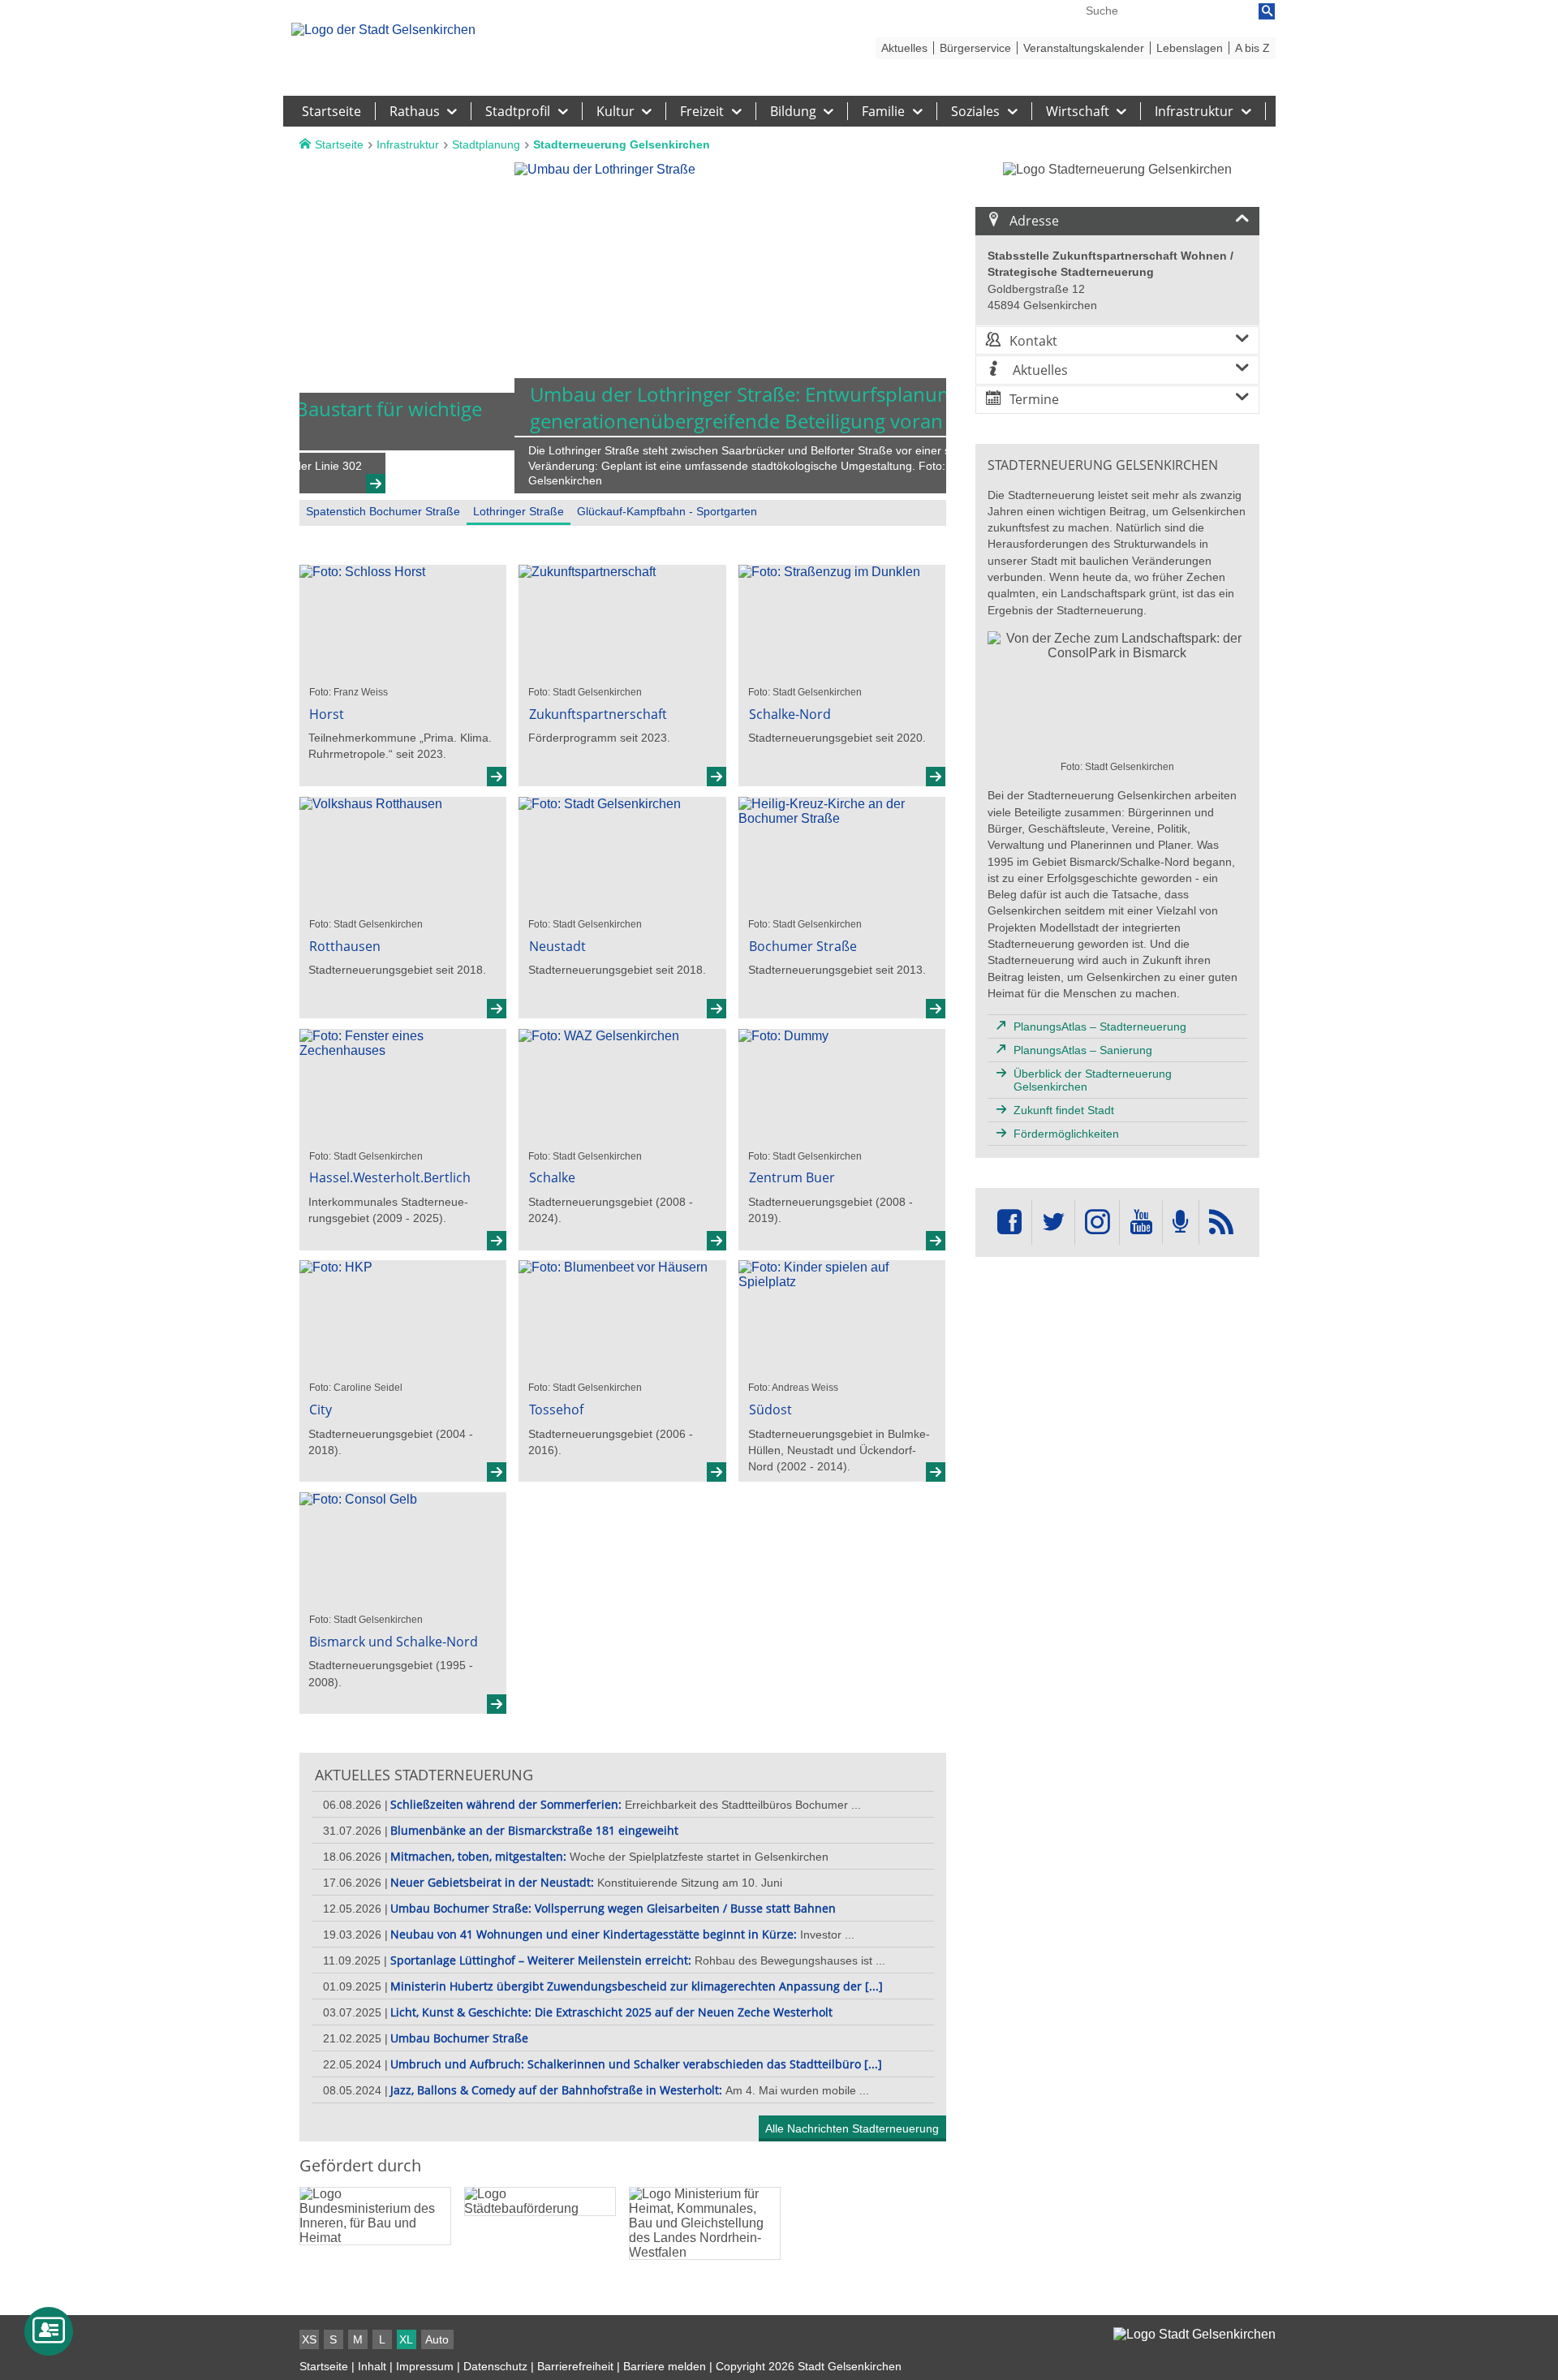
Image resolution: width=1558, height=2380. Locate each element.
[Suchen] (1267, 11)
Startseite (324, 2366)
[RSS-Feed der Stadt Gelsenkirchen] (1221, 1222)
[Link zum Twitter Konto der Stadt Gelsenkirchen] (1053, 1222)
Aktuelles (1039, 370)
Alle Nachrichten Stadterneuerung (852, 2128)
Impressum (425, 2366)
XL (406, 2339)
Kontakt (1033, 341)
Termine (1034, 399)
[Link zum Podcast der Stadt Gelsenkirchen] (1181, 1222)
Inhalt (372, 2366)
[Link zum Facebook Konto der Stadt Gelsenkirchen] (1009, 1222)
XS (309, 2339)
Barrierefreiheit (575, 2366)
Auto (437, 2339)
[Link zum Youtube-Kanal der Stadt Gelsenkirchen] (1141, 1222)
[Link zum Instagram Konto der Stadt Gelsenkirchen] (1097, 1222)
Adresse (1034, 221)
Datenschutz (495, 2366)
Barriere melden (665, 2366)
